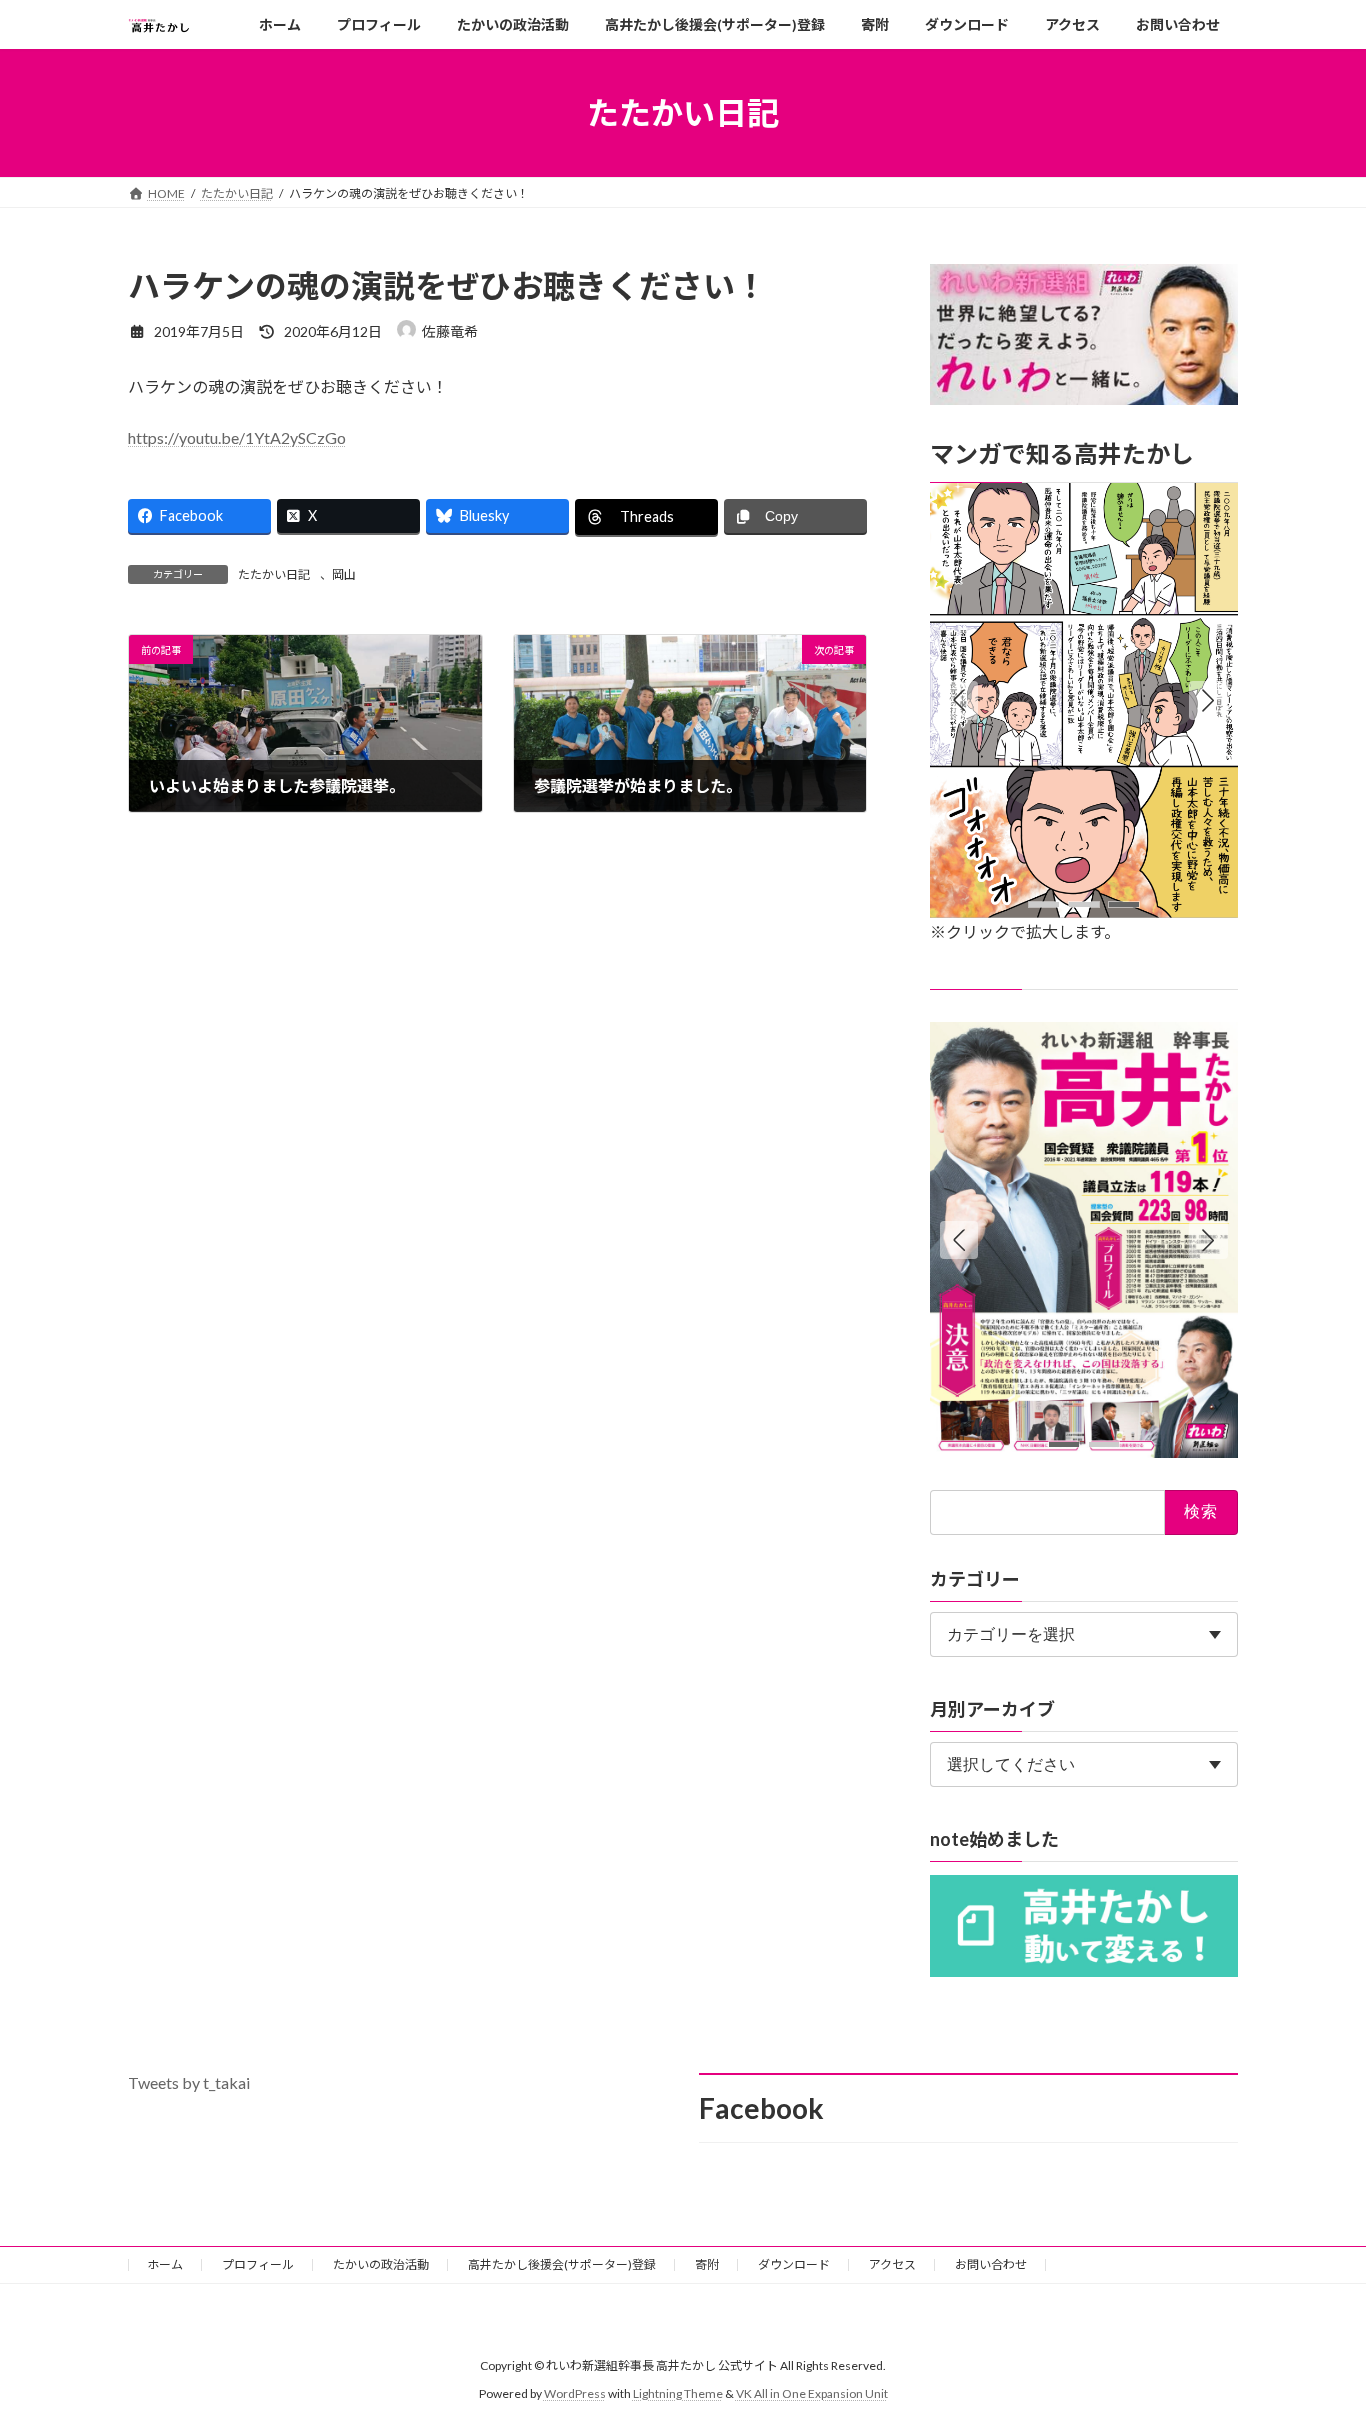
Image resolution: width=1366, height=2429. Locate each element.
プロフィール (258, 2264)
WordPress (575, 2393)
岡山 (344, 574)
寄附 (707, 2264)
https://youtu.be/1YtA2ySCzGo (237, 437)
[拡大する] (1212, 509)
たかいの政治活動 (381, 2264)
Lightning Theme (678, 2393)
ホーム (165, 2264)
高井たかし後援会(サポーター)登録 (562, 2264)
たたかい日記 (274, 574)
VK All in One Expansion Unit (812, 2393)
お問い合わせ (991, 2264)
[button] (1209, 701)
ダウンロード (794, 2264)
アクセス (892, 2264)
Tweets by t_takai (189, 2082)
